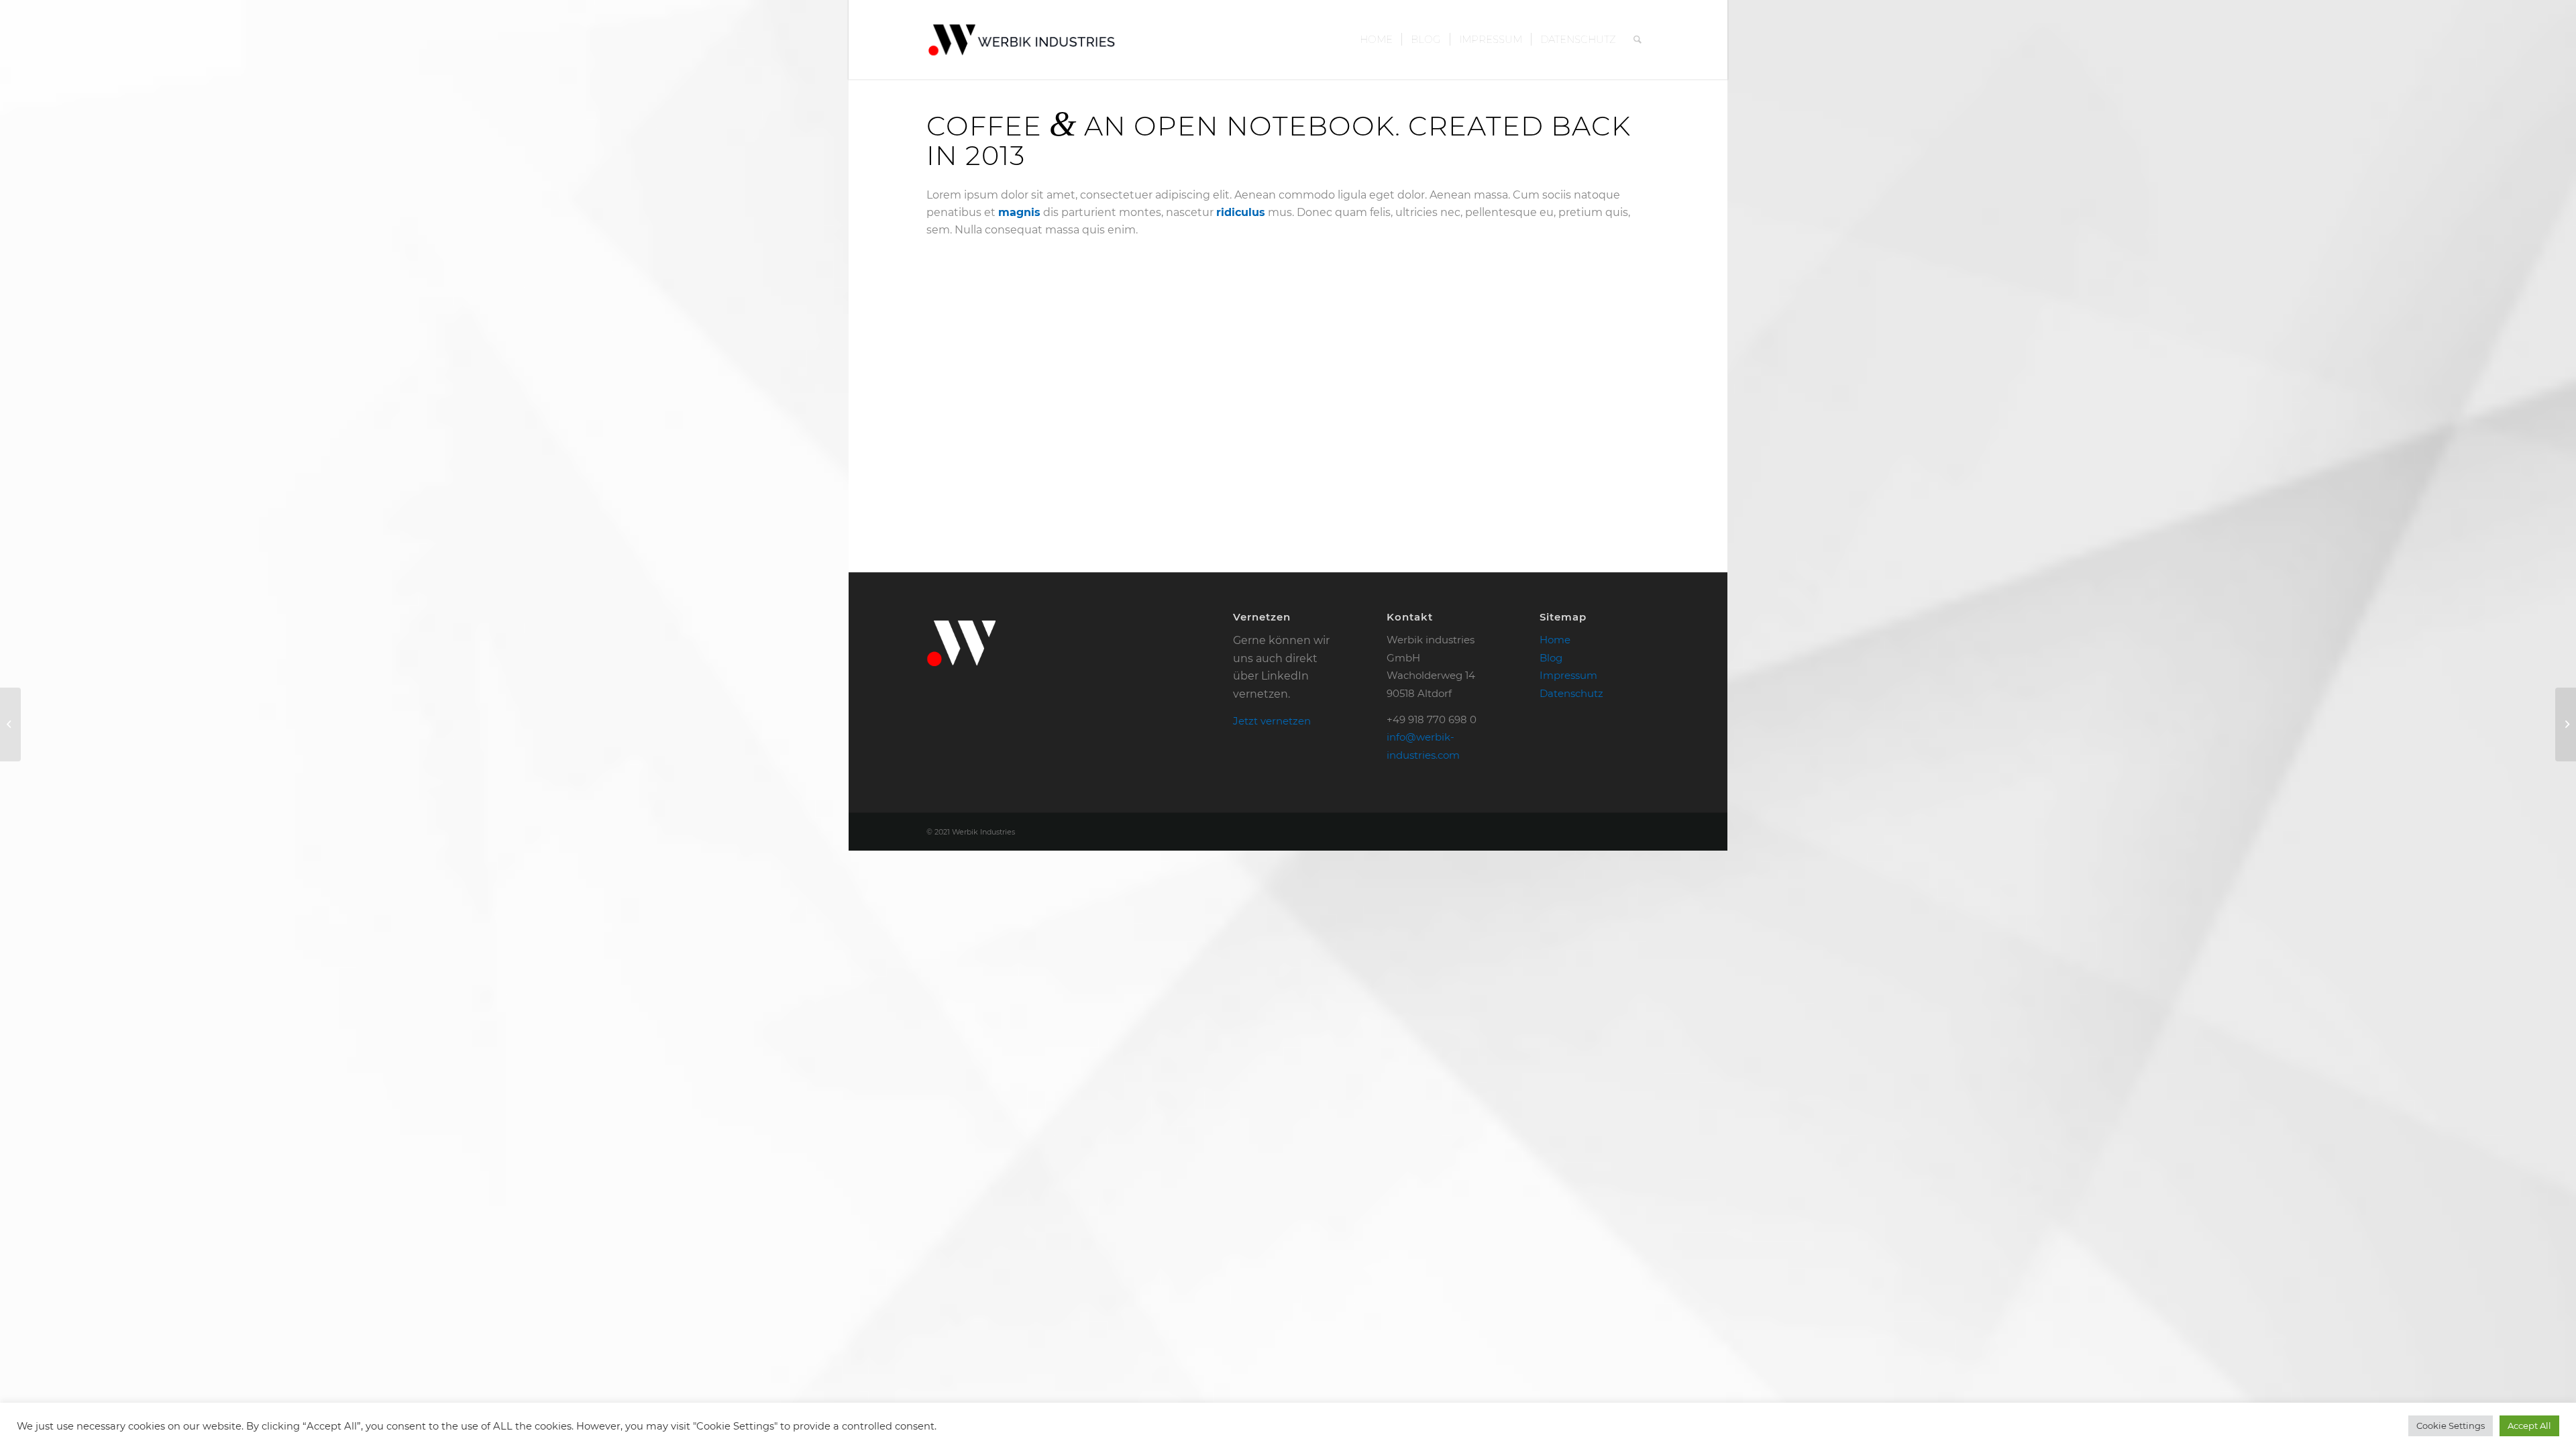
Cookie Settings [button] (2451, 1426)
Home (1555, 640)
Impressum (1568, 675)
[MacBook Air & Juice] (10, 724)
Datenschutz (1571, 693)
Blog (1551, 658)
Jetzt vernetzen (1272, 721)
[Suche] (1638, 40)
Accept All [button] (2529, 1426)
